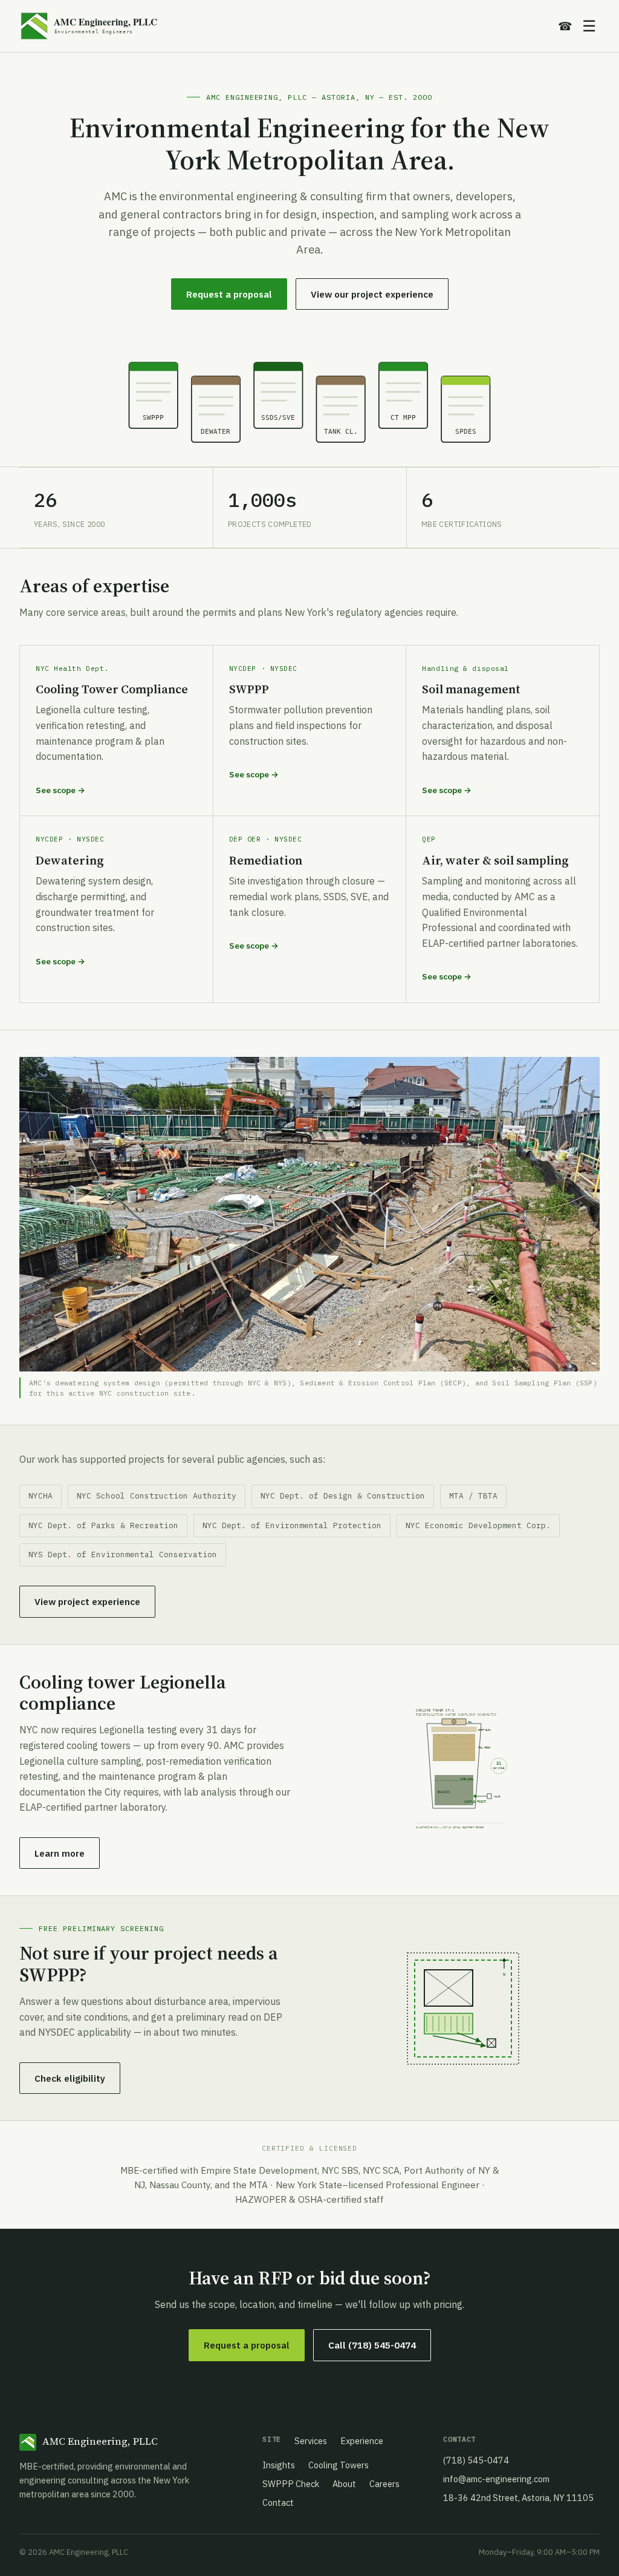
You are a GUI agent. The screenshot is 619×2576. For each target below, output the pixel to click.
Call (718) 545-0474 (372, 2345)
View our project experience (372, 294)
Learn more (60, 1853)
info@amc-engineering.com (496, 2479)
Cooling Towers (339, 2465)
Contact (278, 2502)
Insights (279, 2465)
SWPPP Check (291, 2484)
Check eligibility (70, 2078)
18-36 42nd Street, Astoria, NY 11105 (518, 2498)
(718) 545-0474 (476, 2460)
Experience (362, 2441)
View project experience (87, 1601)
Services (311, 2441)
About (344, 2484)
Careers (384, 2484)
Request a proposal (229, 294)
